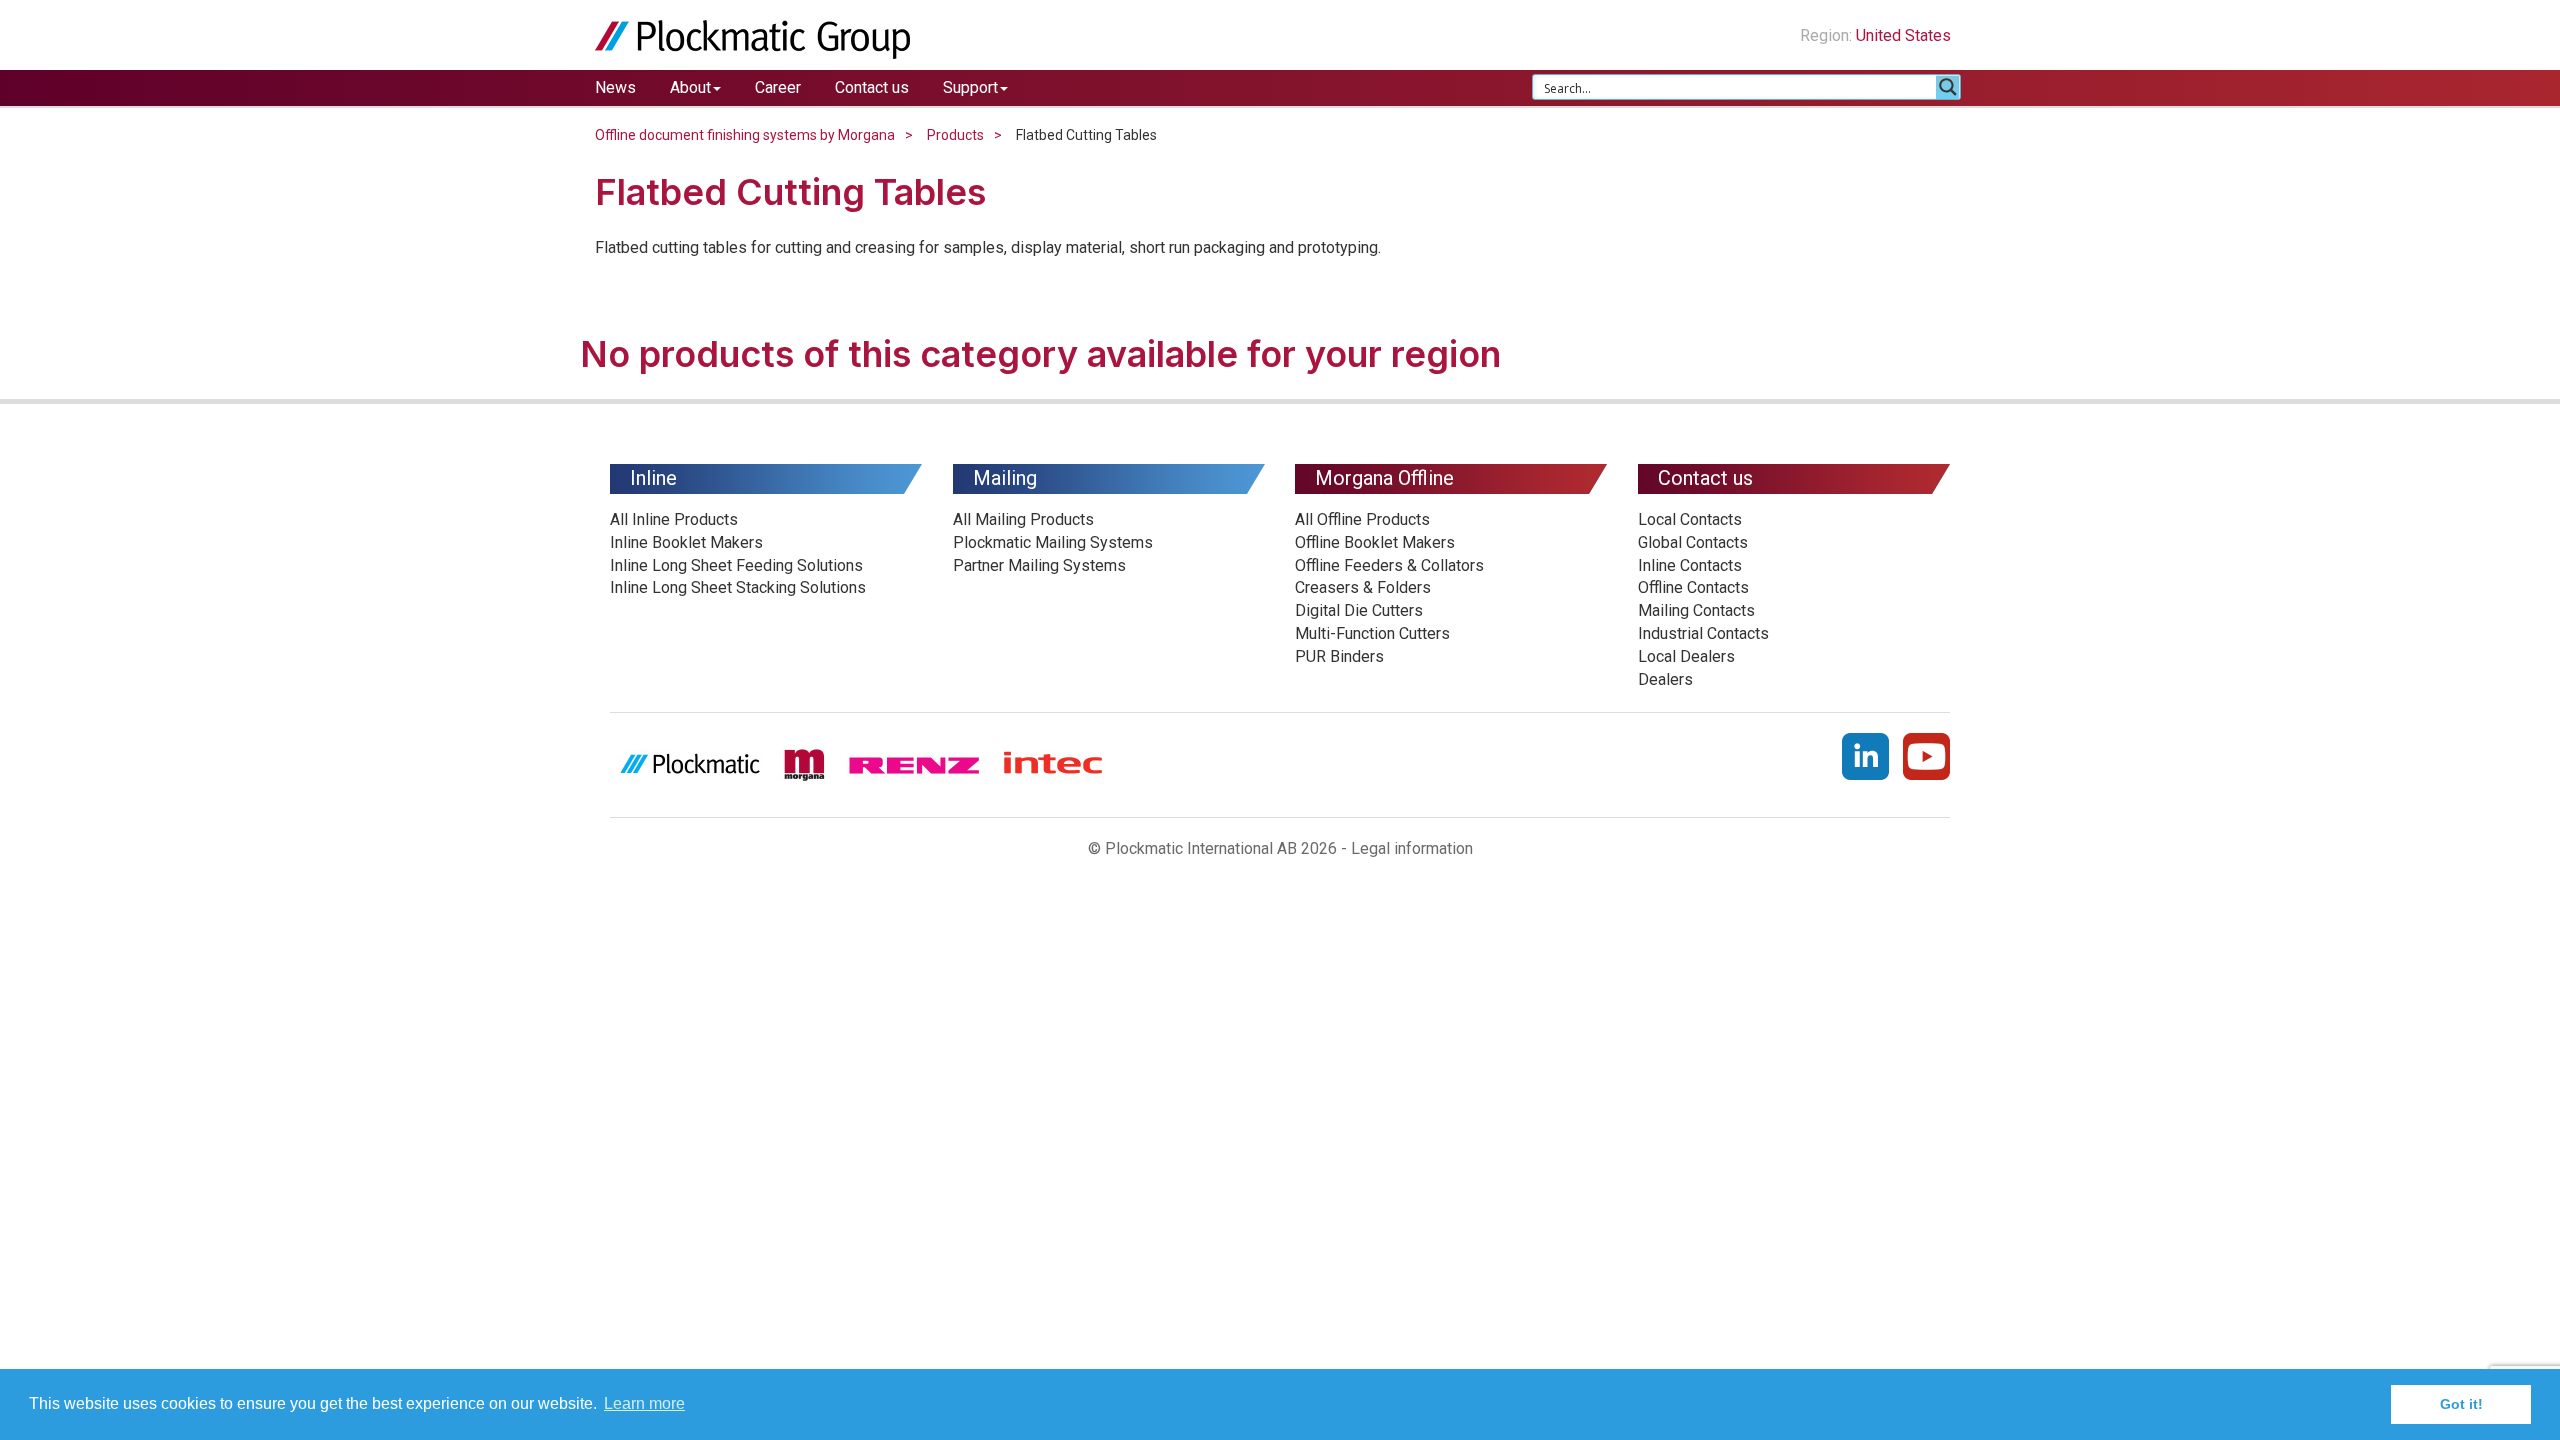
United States (1905, 35)
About (690, 87)
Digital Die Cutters (1359, 610)
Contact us (872, 87)
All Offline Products (1362, 519)
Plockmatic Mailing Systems (1053, 542)
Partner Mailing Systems (1039, 565)
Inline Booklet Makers (686, 542)
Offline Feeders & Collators (1389, 565)
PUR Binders (1339, 656)
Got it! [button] (2461, 1404)
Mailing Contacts (1696, 610)
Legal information (1412, 848)
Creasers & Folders (1363, 587)
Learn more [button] (644, 1403)
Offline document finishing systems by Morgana (745, 135)
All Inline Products (674, 519)
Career (778, 87)
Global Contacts (1693, 542)
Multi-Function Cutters (1372, 633)
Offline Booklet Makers (1375, 542)
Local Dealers (1686, 656)
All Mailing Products (1023, 519)
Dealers (1665, 679)
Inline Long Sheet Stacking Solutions (738, 587)
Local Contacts (1690, 519)
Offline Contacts (1693, 587)
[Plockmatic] (752, 38)
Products (955, 135)
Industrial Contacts (1703, 633)
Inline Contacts (1690, 565)
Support (970, 87)
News (615, 87)
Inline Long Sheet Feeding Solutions (736, 565)
